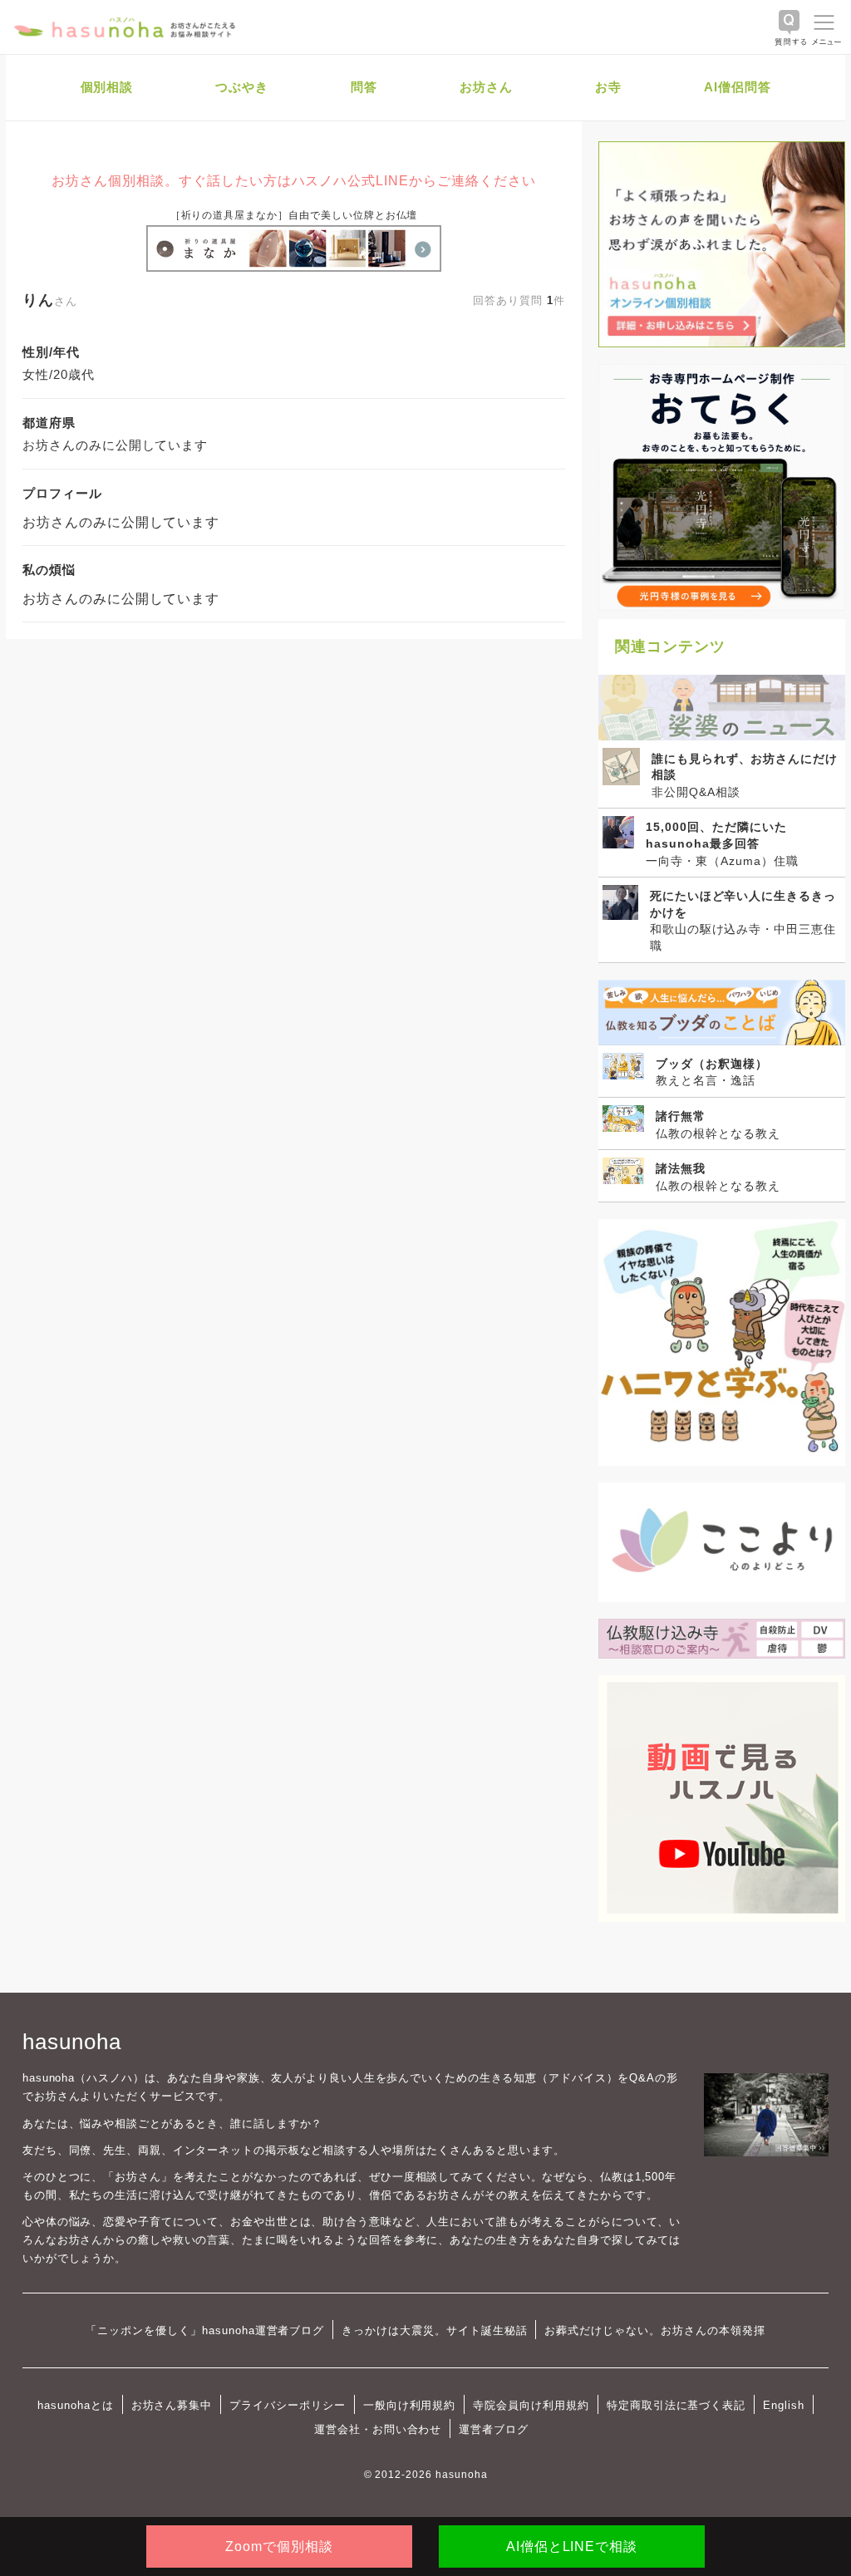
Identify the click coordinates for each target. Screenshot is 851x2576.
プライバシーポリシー (288, 2405)
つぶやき (242, 87)
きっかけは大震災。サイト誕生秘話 (434, 2330)
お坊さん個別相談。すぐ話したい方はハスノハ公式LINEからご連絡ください (293, 181)
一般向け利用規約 (410, 2405)
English (784, 2405)
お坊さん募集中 (172, 2405)
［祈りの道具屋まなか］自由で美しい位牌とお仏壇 (294, 215)
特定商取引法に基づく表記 (676, 2405)
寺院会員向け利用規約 (531, 2405)
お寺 (608, 87)
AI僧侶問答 (738, 87)
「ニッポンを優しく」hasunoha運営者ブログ (205, 2330)
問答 (364, 87)
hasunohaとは (76, 2405)
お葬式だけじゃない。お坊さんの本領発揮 (654, 2330)
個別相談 (107, 87)
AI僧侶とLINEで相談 (572, 2547)
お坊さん (486, 87)
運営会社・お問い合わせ (378, 2429)
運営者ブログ (494, 2429)
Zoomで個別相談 (279, 2547)
